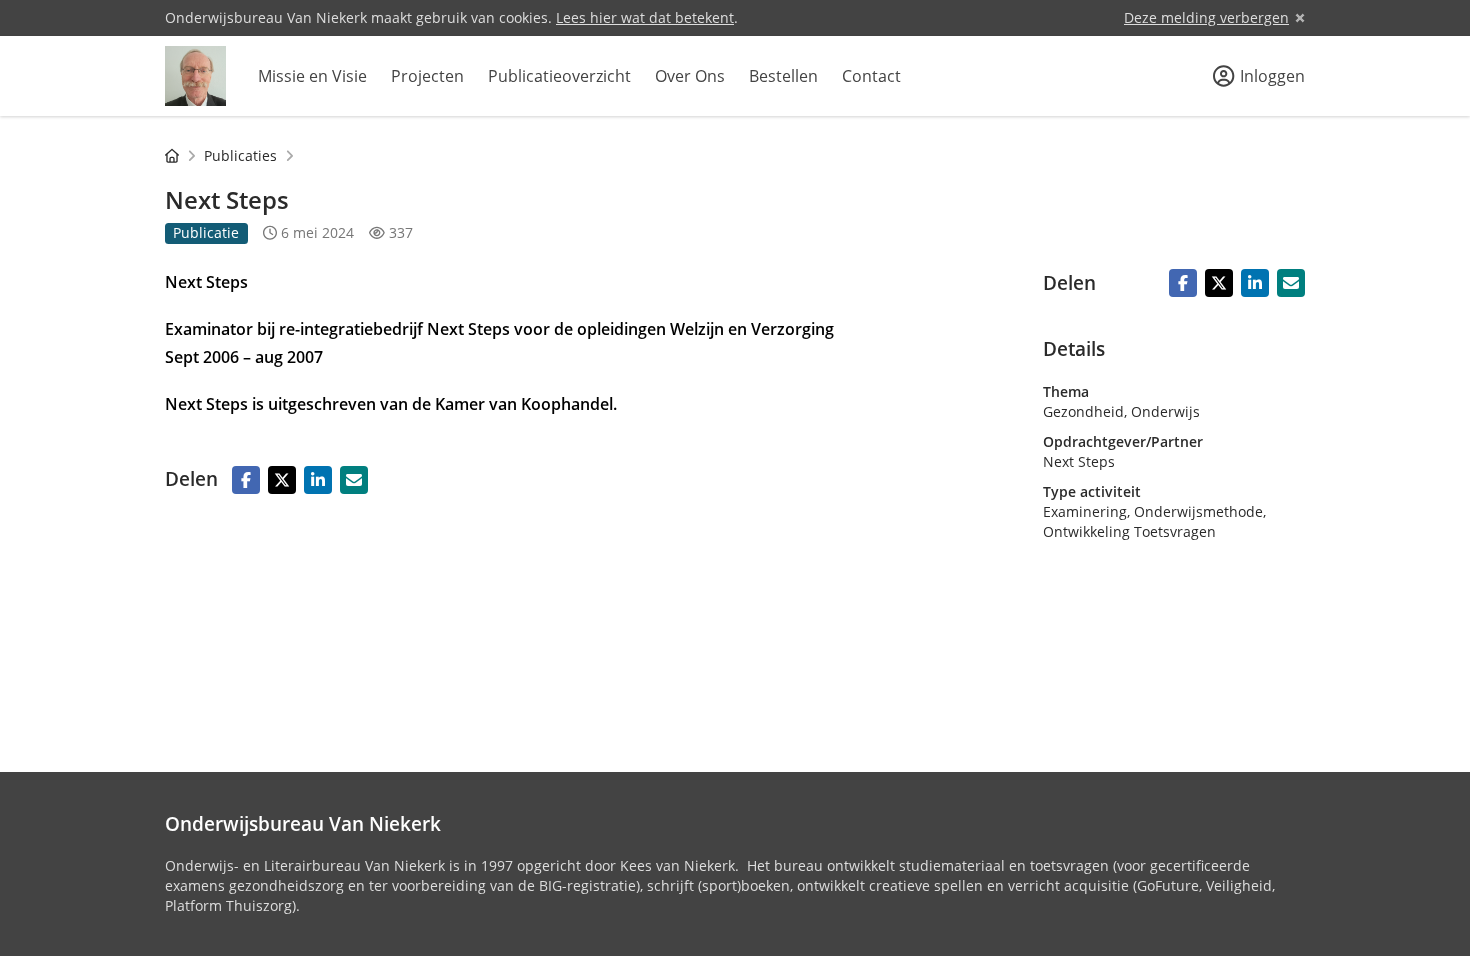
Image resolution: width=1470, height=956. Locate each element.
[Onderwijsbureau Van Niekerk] (195, 76)
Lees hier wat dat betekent (645, 17)
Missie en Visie (312, 76)
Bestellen (783, 76)
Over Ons (690, 76)
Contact (871, 76)
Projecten (427, 76)
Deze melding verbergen (1206, 17)
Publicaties (240, 155)
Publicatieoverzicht (559, 76)
